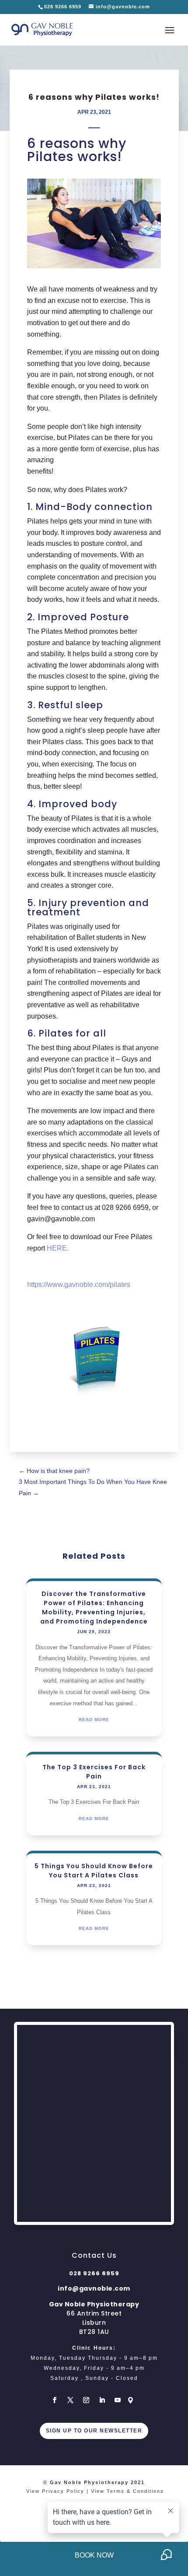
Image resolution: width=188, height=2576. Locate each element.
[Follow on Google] (133, 2400)
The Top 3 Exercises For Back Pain (94, 1772)
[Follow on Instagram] (86, 2400)
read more (94, 1720)
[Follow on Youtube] (118, 2400)
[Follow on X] (70, 2400)
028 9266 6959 (64, 7)
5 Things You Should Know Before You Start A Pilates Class (94, 1871)
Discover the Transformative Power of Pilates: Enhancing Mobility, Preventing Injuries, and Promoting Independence (94, 1608)
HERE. (58, 1248)
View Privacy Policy (55, 2491)
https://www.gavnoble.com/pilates (79, 1284)
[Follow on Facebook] (55, 2400)
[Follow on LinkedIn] (102, 2400)
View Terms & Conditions (127, 2491)
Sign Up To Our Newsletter (94, 2431)
